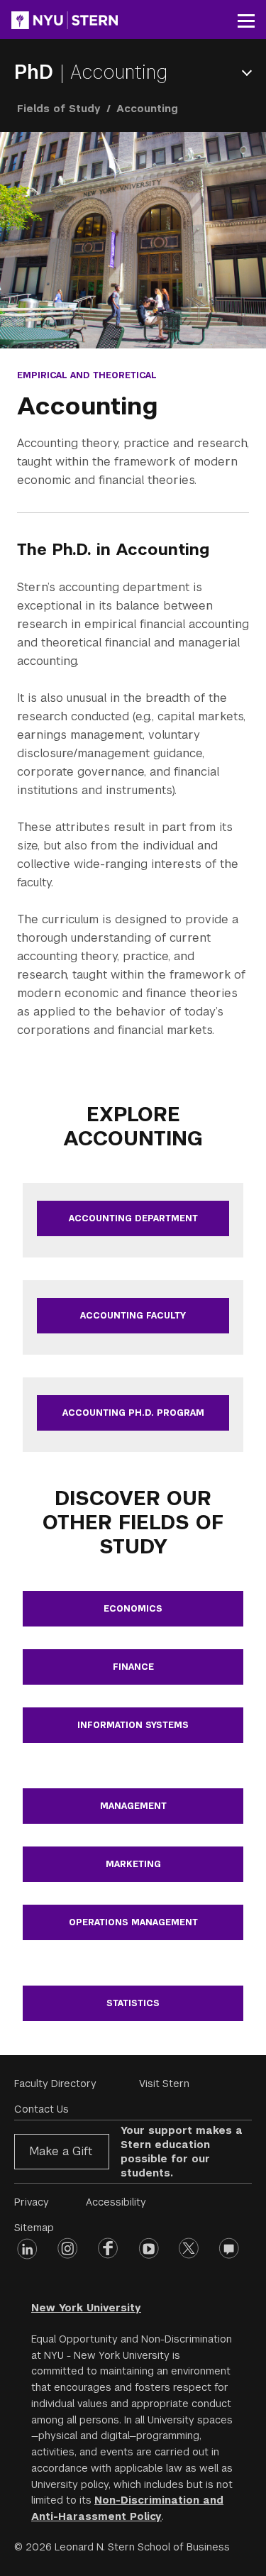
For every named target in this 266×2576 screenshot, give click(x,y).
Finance (133, 1667)
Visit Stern (164, 2084)
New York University (86, 2308)
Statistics (133, 2003)
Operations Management (133, 1922)
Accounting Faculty (133, 1316)
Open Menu (250, 73)
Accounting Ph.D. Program (133, 1413)
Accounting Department (133, 1218)
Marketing (133, 1864)
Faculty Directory (55, 2084)
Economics (133, 1609)
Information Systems (133, 1725)
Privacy (32, 2202)
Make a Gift (61, 2151)
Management (133, 1806)
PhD (37, 72)
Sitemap (34, 2228)
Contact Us (41, 2109)
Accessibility (116, 2202)
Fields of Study (59, 109)
